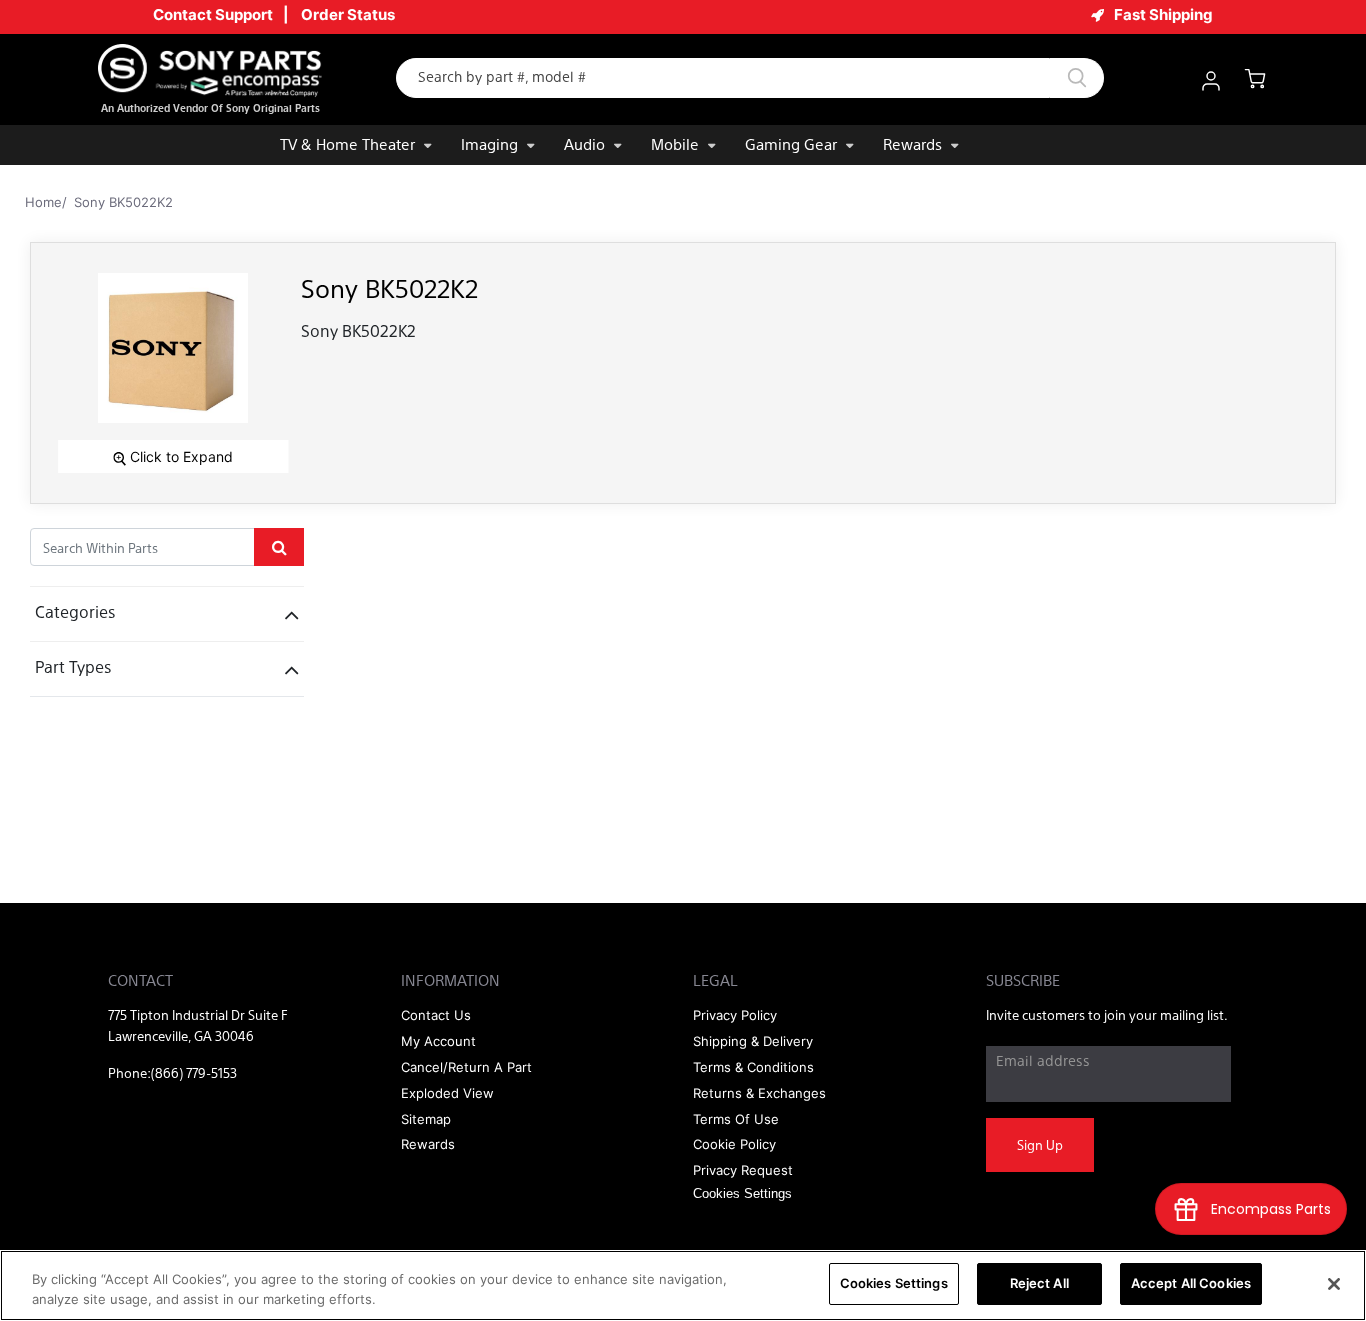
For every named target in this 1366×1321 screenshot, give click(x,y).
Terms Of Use (736, 1119)
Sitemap (426, 1119)
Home (43, 202)
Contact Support (213, 14)
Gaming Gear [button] (791, 143)
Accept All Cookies (1191, 1283)
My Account (438, 1041)
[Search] (1077, 78)
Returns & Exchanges (759, 1093)
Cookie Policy (734, 1144)
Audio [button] (584, 143)
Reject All (1039, 1283)
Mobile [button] (675, 143)
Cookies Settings (894, 1283)
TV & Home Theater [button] (347, 143)
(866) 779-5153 (194, 1072)
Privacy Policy (735, 1015)
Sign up (1040, 1144)
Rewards (912, 143)
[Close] (1334, 1284)
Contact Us (436, 1015)
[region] (683, 1285)
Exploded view (447, 1093)
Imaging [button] (489, 143)
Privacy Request (743, 1170)
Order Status (348, 14)
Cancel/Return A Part (466, 1067)
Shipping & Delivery (753, 1041)
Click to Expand (179, 456)
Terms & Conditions (753, 1067)
